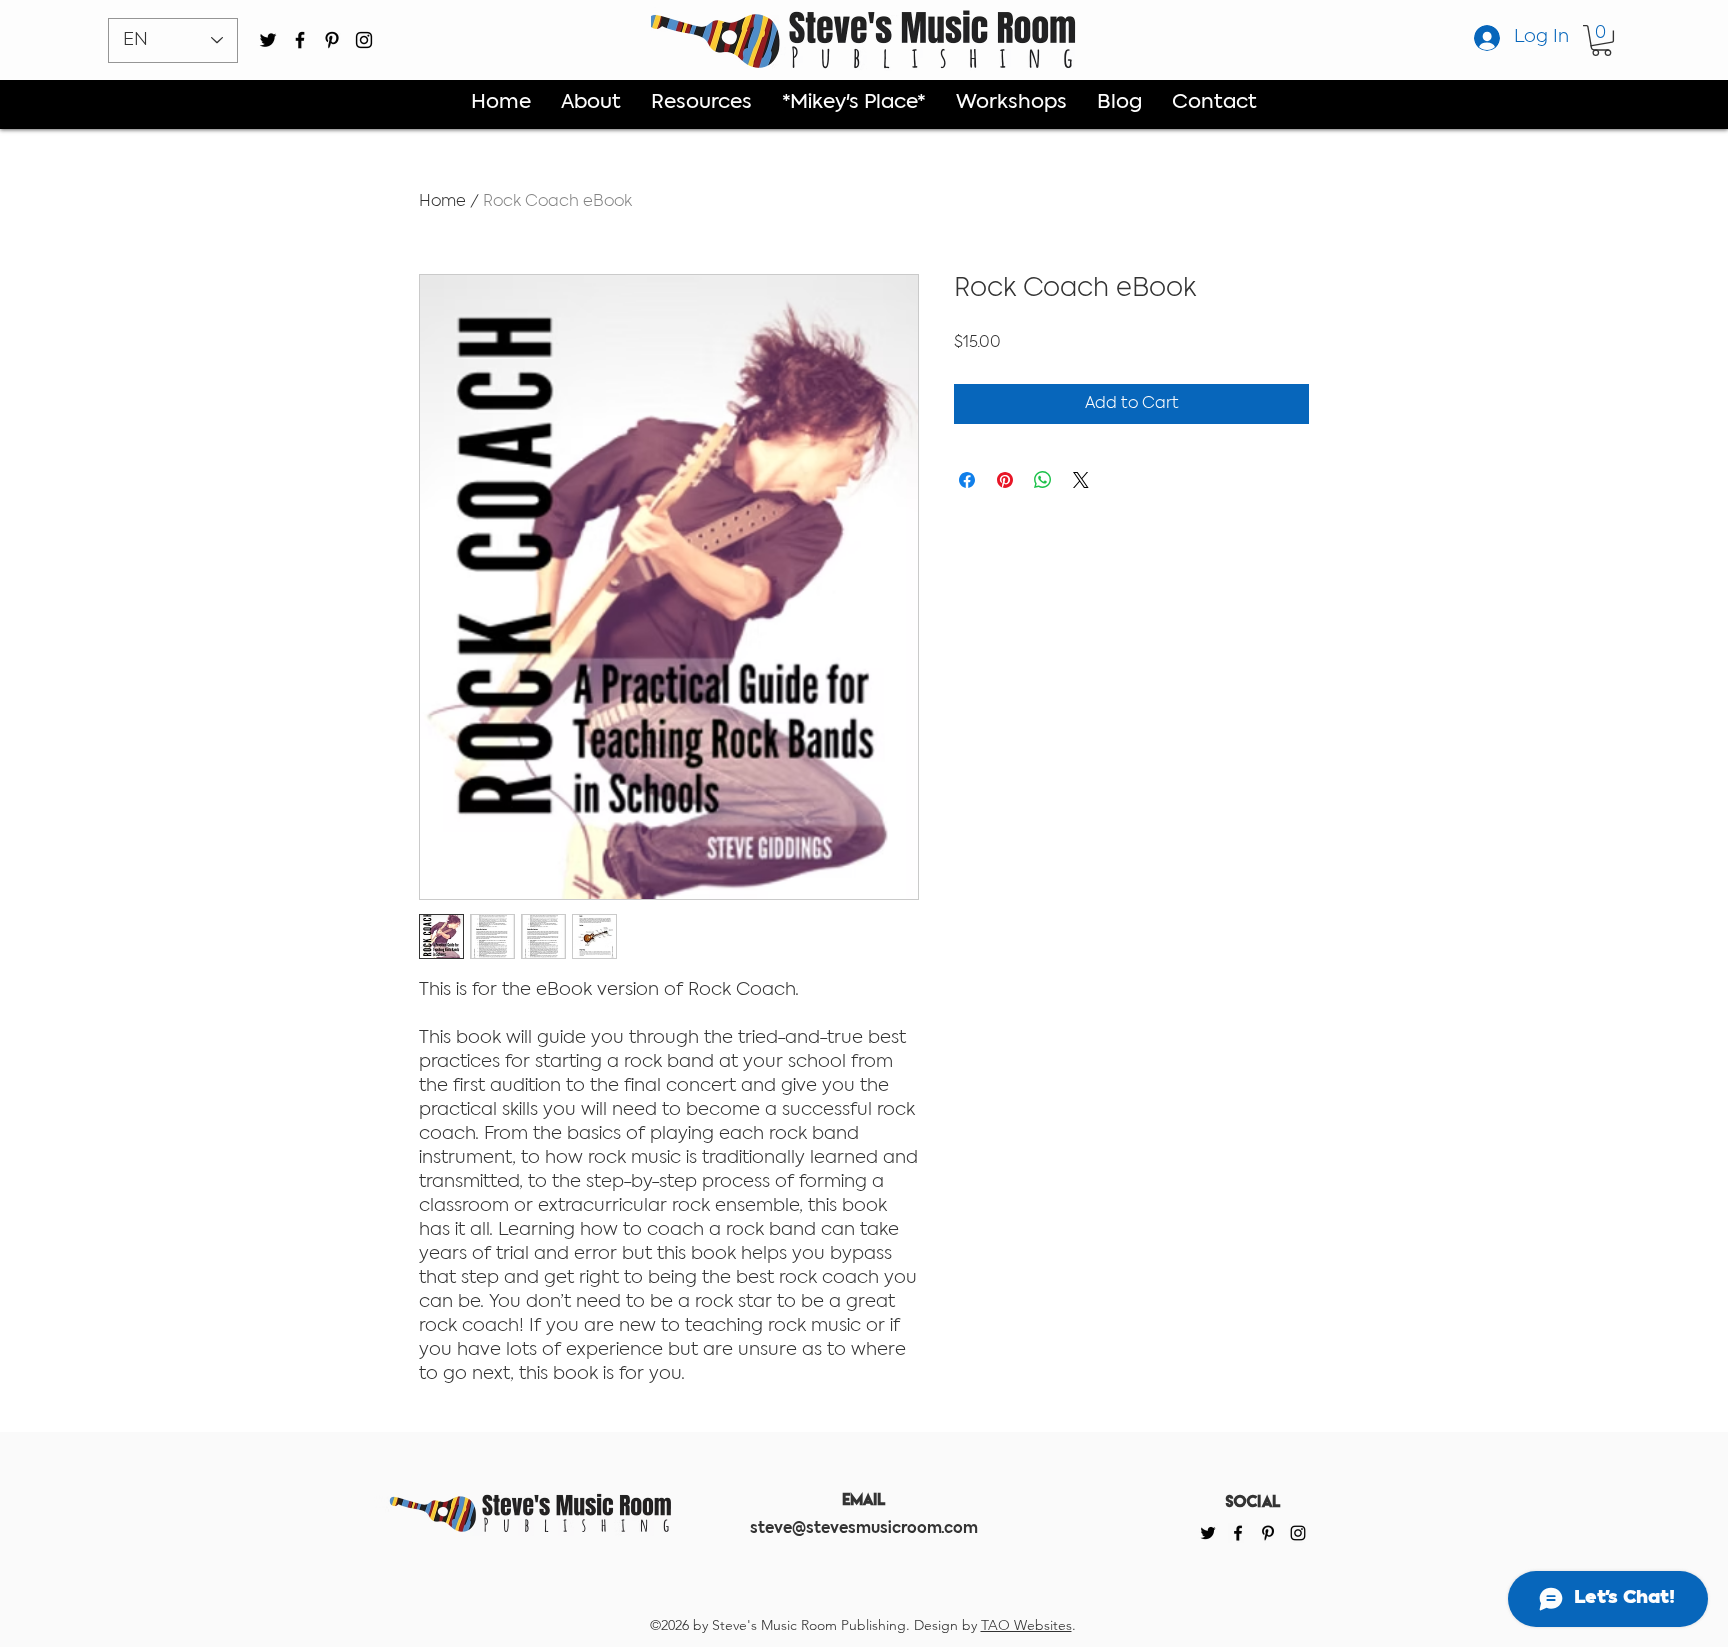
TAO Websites (1026, 1625)
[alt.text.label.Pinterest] (332, 40)
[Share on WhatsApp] (1043, 480)
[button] (1601, 40)
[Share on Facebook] (967, 480)
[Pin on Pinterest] (1005, 480)
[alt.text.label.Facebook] (300, 40)
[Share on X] (1081, 480)
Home (442, 202)
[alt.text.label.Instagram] (364, 40)
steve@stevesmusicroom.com (864, 1529)
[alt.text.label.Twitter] (268, 40)
